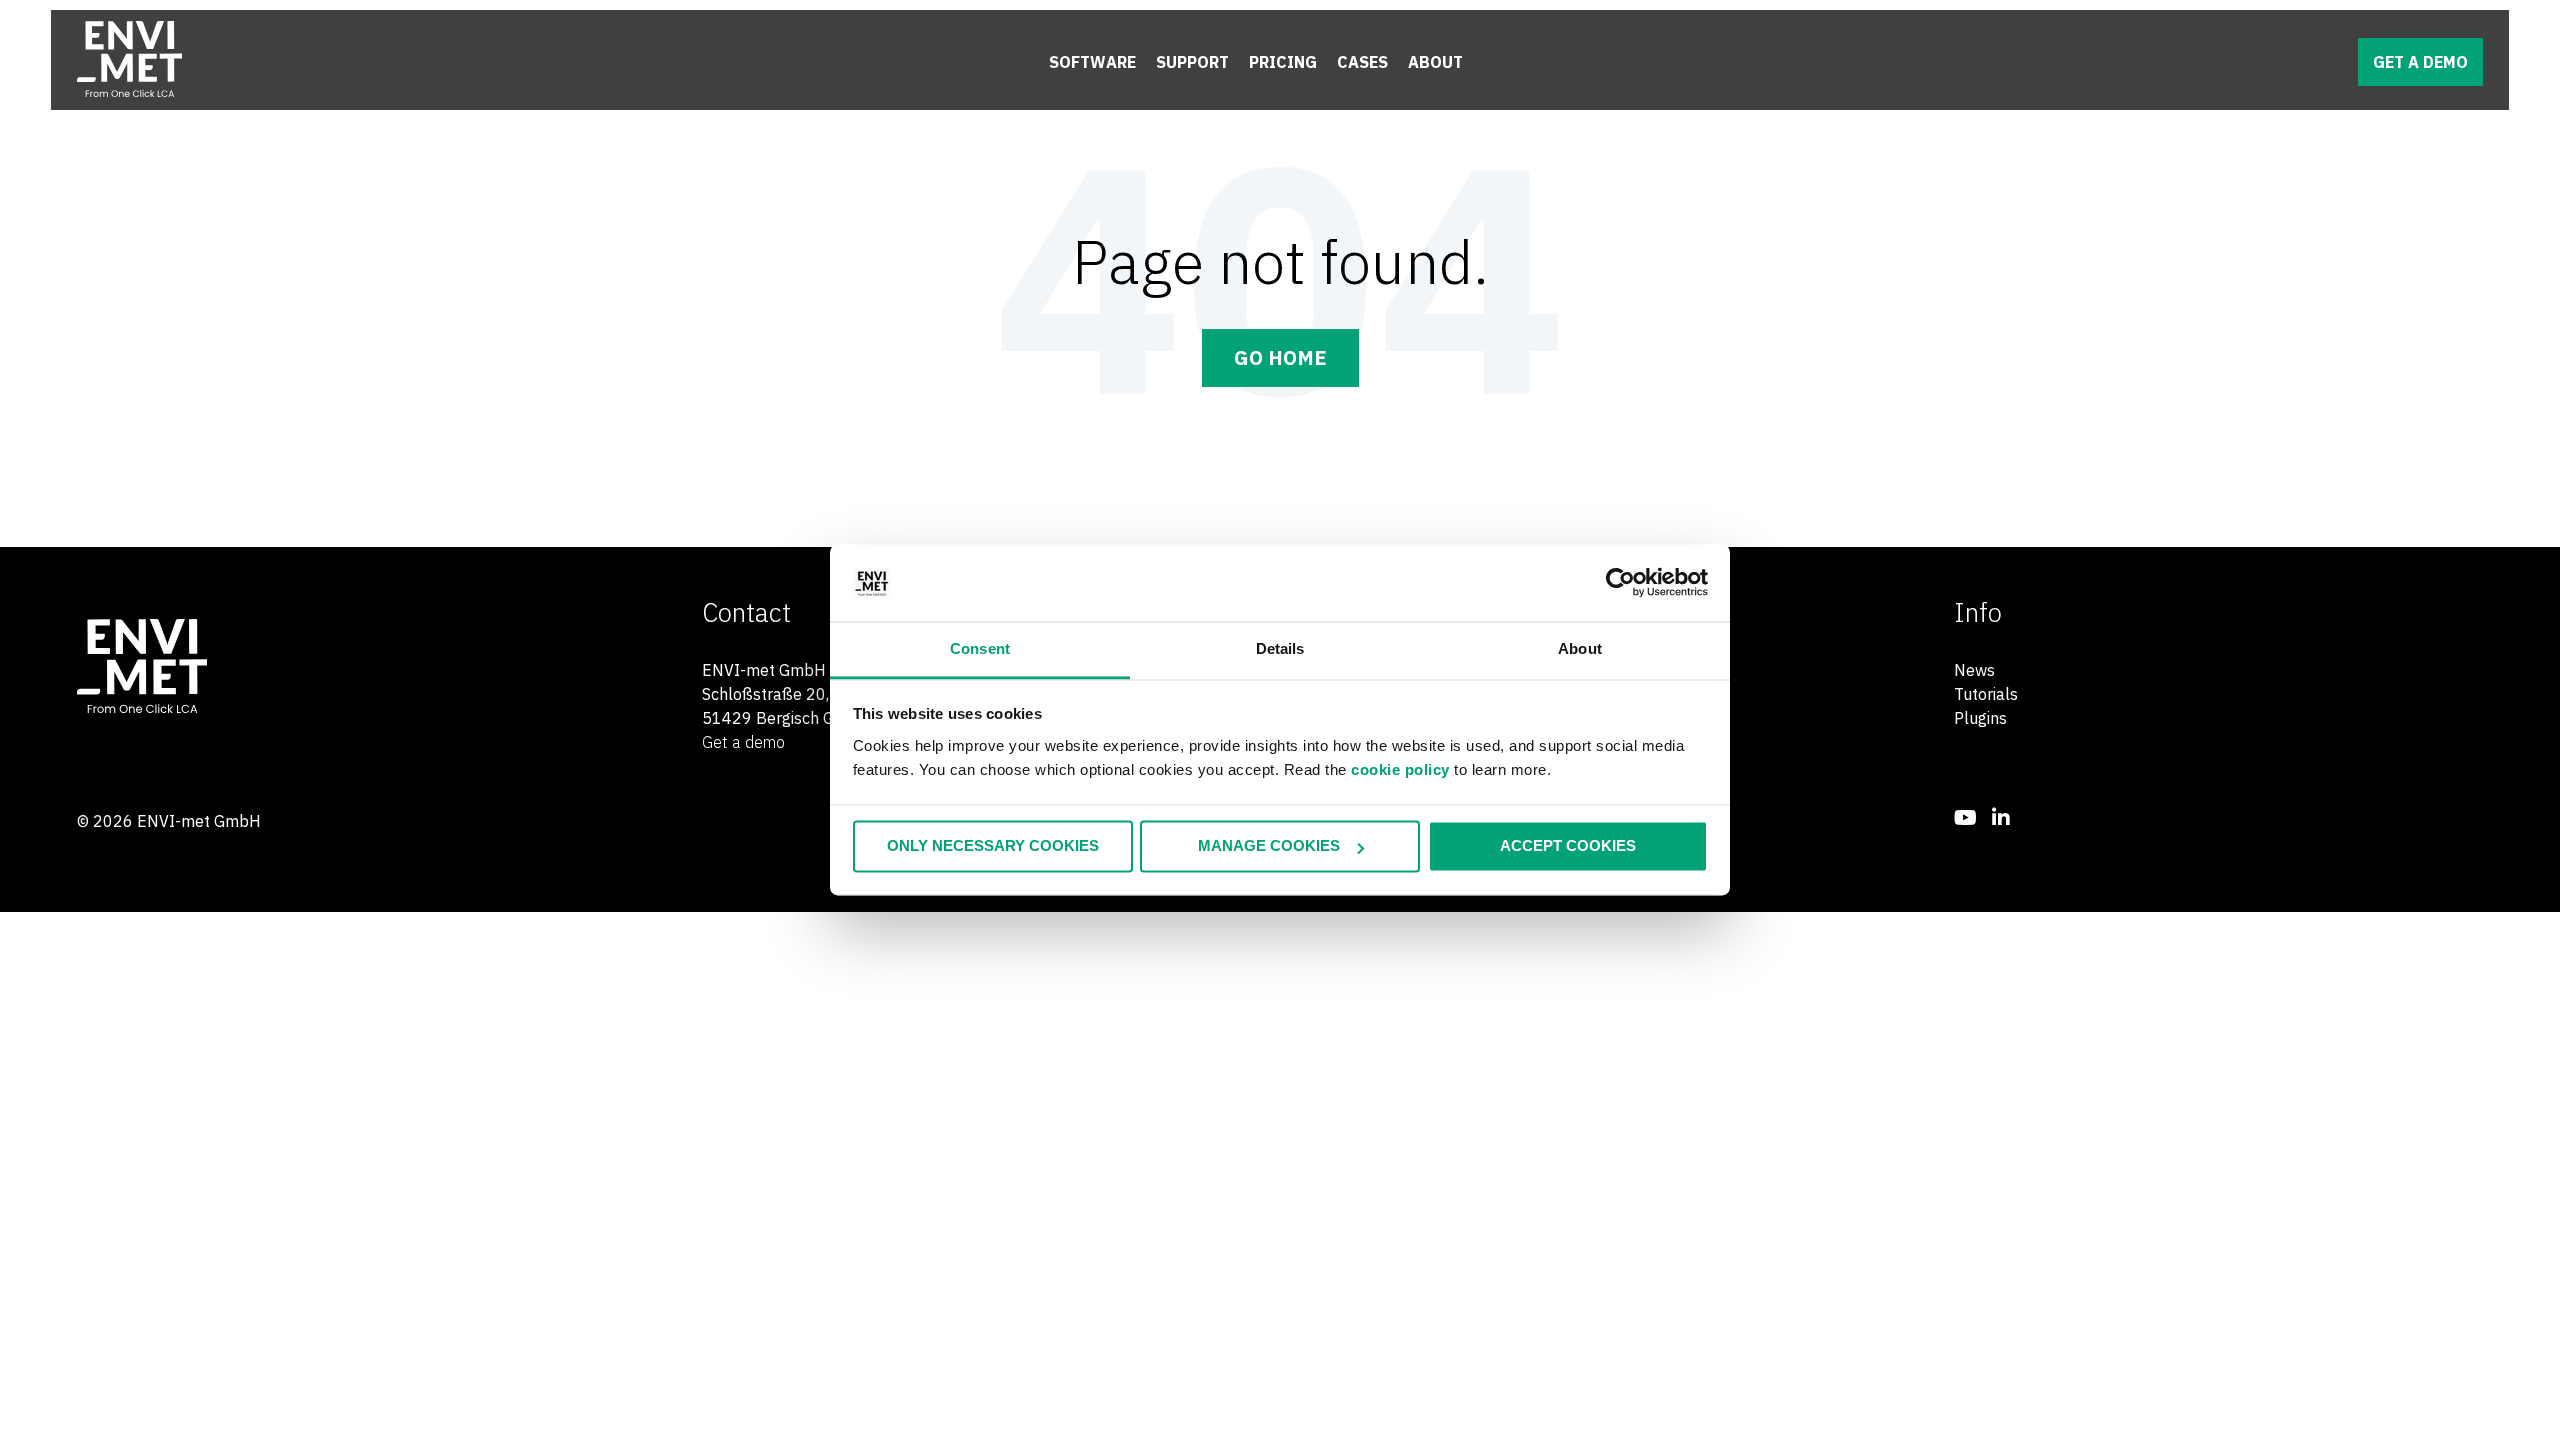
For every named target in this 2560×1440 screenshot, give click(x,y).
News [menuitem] (1974, 670)
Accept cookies (1568, 846)
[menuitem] (1965, 817)
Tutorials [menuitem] (1986, 694)
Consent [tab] (980, 648)
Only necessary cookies (993, 846)
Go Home (1280, 357)
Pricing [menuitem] (1283, 62)
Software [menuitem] (1092, 62)
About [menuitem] (1435, 62)
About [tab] (1580, 648)
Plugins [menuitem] (1980, 718)
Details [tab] (1280, 648)
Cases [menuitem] (1362, 62)
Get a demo (2420, 62)
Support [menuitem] (1192, 62)
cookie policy (1400, 769)
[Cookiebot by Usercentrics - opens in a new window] (1620, 583)
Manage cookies (1269, 846)
